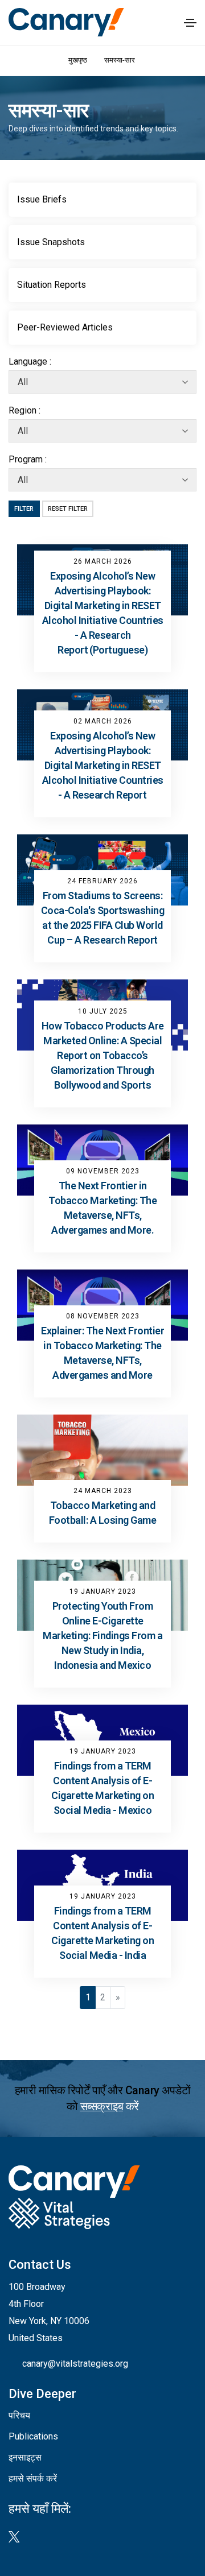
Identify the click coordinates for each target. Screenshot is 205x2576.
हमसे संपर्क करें (33, 2478)
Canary (66, 22)
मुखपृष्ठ (78, 60)
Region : (24, 410)
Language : (30, 361)
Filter (24, 509)
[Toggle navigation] (190, 23)
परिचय (19, 2415)
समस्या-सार (120, 60)
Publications (33, 2436)
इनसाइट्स (25, 2457)
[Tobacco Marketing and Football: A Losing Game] (102, 1450)
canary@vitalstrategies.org (75, 2364)
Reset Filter (68, 509)
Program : (28, 459)
